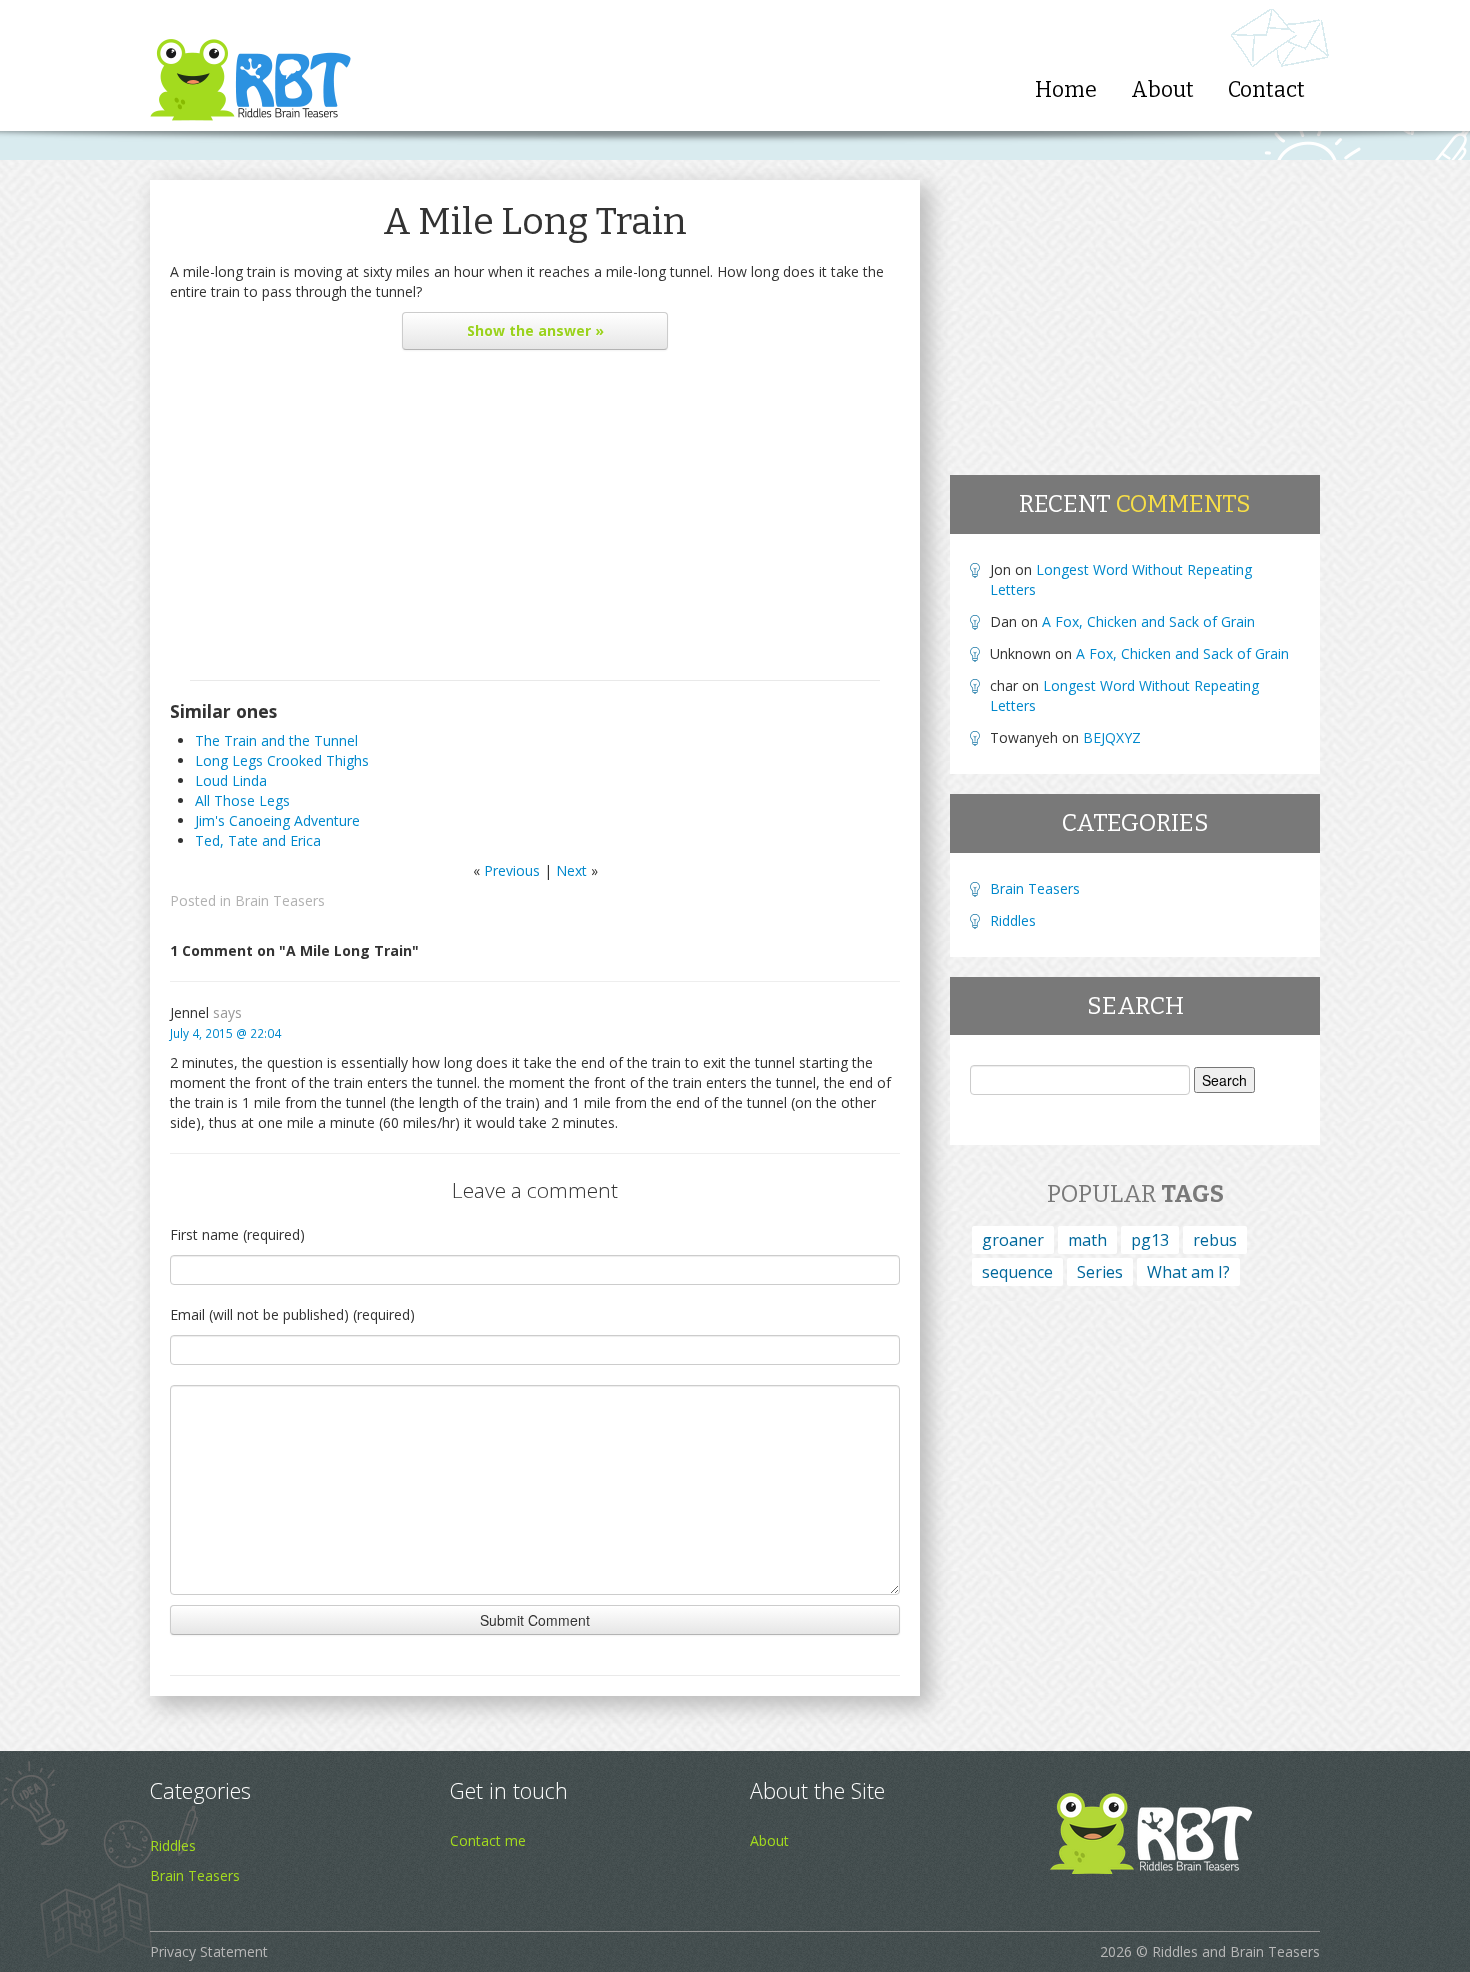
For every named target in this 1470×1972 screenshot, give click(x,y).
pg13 (1150, 1240)
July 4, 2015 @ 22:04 (225, 1033)
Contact (1266, 90)
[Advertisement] (535, 520)
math (1087, 1240)
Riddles (1013, 920)
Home (1066, 90)
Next (571, 870)
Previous (512, 870)
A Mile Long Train (535, 221)
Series (1100, 1272)
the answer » (535, 330)
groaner (1013, 1240)
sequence (1017, 1272)
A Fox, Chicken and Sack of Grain (1148, 621)
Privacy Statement (209, 1951)
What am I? (1188, 1272)
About (1162, 90)
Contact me (488, 1840)
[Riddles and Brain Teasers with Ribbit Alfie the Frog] (250, 65)
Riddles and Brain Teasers (1236, 1951)
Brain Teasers (280, 900)
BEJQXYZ (1112, 737)
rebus (1215, 1240)
